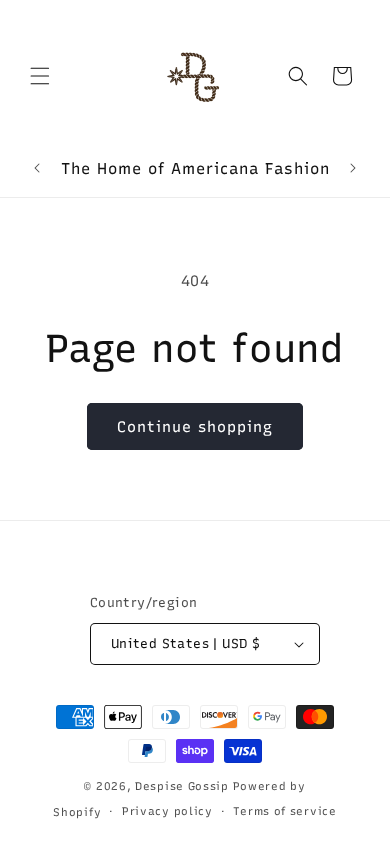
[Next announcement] (353, 168)
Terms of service (284, 811)
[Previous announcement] (37, 168)
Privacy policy (167, 811)
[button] (40, 76)
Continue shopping (195, 427)
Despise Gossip (182, 786)
